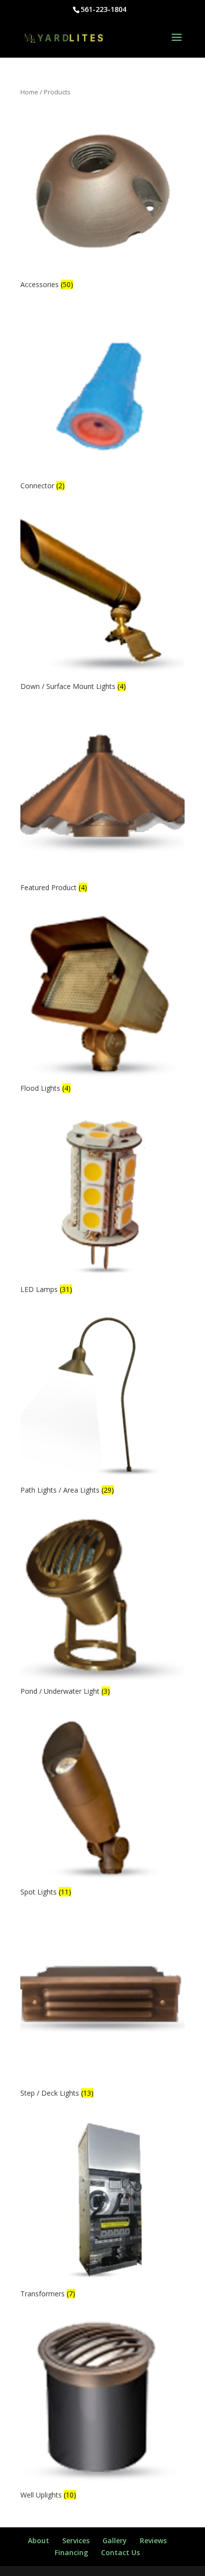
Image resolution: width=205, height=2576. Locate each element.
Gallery (115, 2540)
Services (76, 2540)
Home (29, 92)
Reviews (153, 2540)
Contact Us (120, 2552)
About (39, 2540)
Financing (71, 2552)
